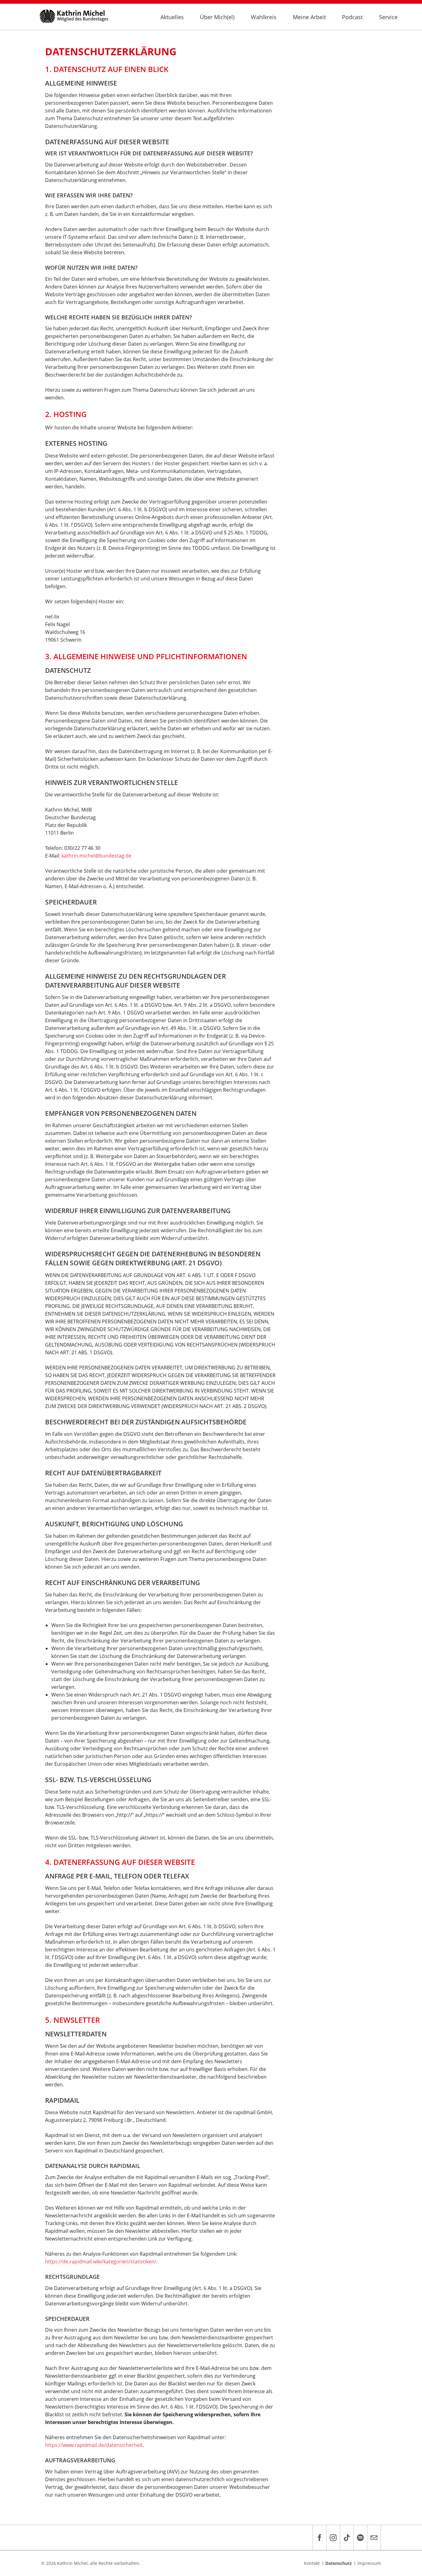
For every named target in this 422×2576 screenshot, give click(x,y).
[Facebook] (319, 2538)
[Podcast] (360, 2538)
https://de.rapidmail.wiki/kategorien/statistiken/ (101, 2262)
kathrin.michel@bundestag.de (96, 856)
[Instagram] (333, 2538)
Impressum (369, 2563)
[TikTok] (347, 2538)
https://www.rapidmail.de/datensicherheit (94, 2445)
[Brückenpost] (374, 2538)
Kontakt (312, 2563)
